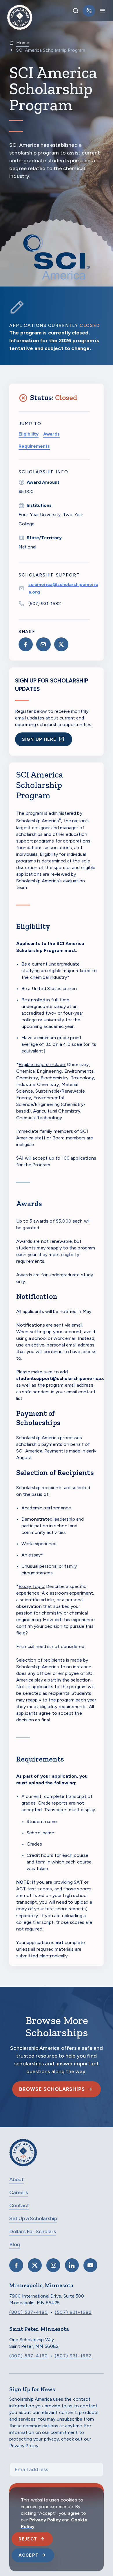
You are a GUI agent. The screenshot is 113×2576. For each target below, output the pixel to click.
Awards (51, 434)
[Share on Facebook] (26, 644)
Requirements (34, 446)
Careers (19, 2192)
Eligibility (29, 434)
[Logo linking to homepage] (20, 11)
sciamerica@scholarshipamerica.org (63, 588)
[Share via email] (43, 644)
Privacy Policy (45, 2520)
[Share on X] (61, 644)
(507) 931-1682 (45, 603)
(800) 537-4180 (29, 2312)
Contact (19, 2205)
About (17, 2179)
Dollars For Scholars (32, 2231)
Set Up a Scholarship (33, 2218)
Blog (15, 2244)
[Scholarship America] (23, 2157)
